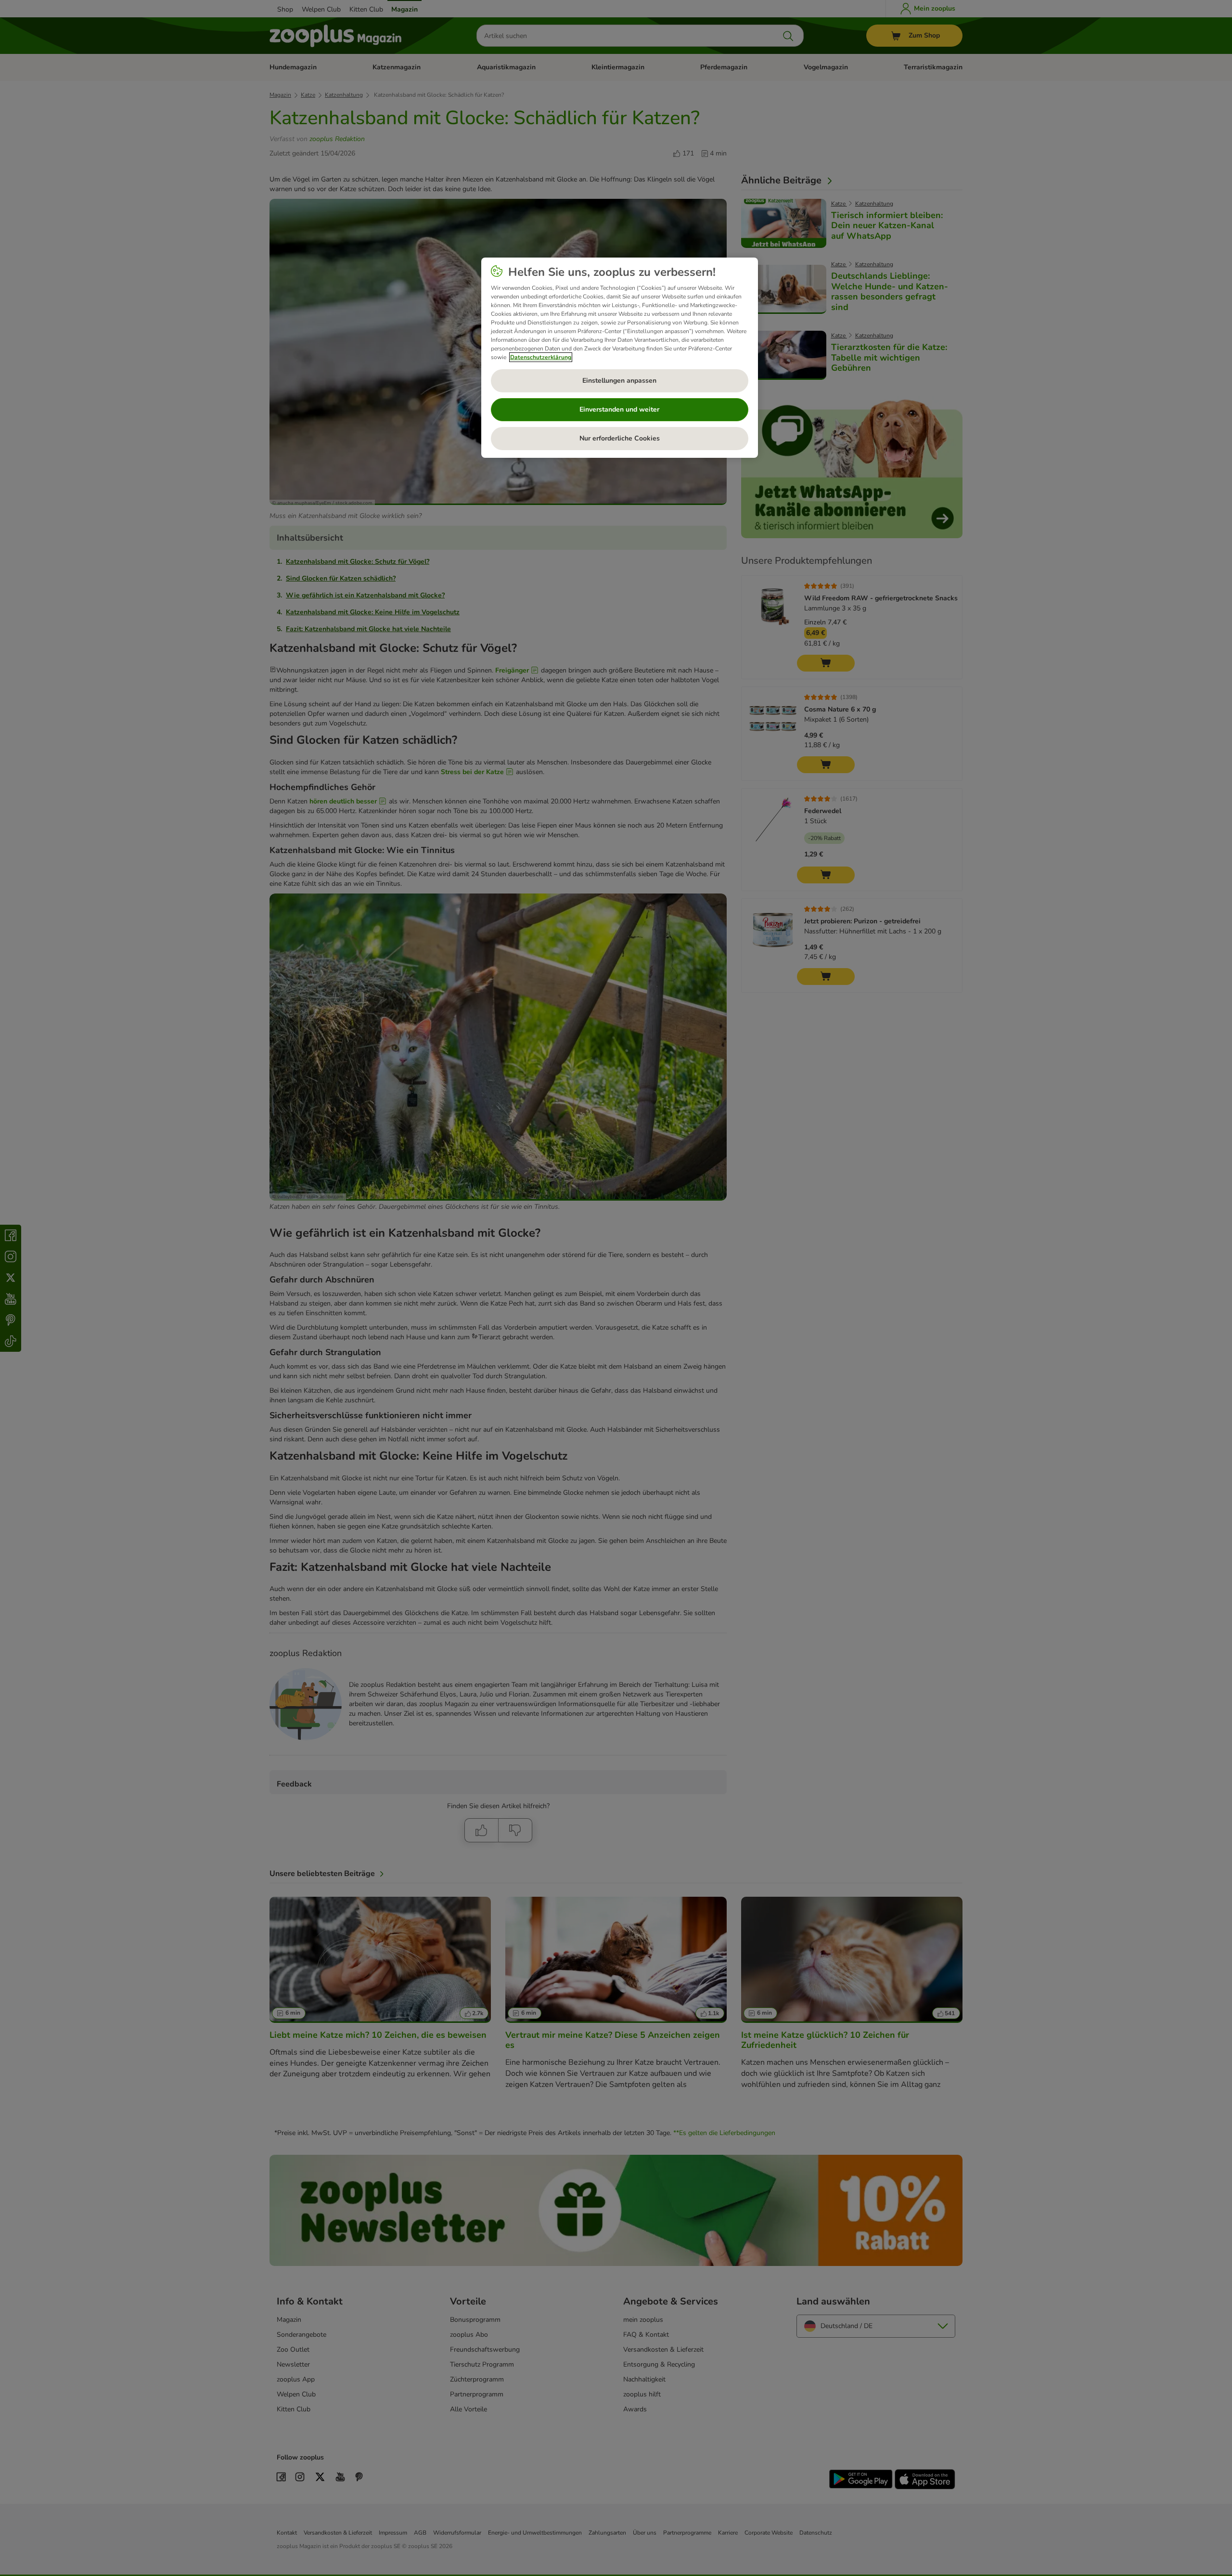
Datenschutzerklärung (541, 357)
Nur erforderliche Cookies (620, 438)
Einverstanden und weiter (619, 409)
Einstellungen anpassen (619, 381)
